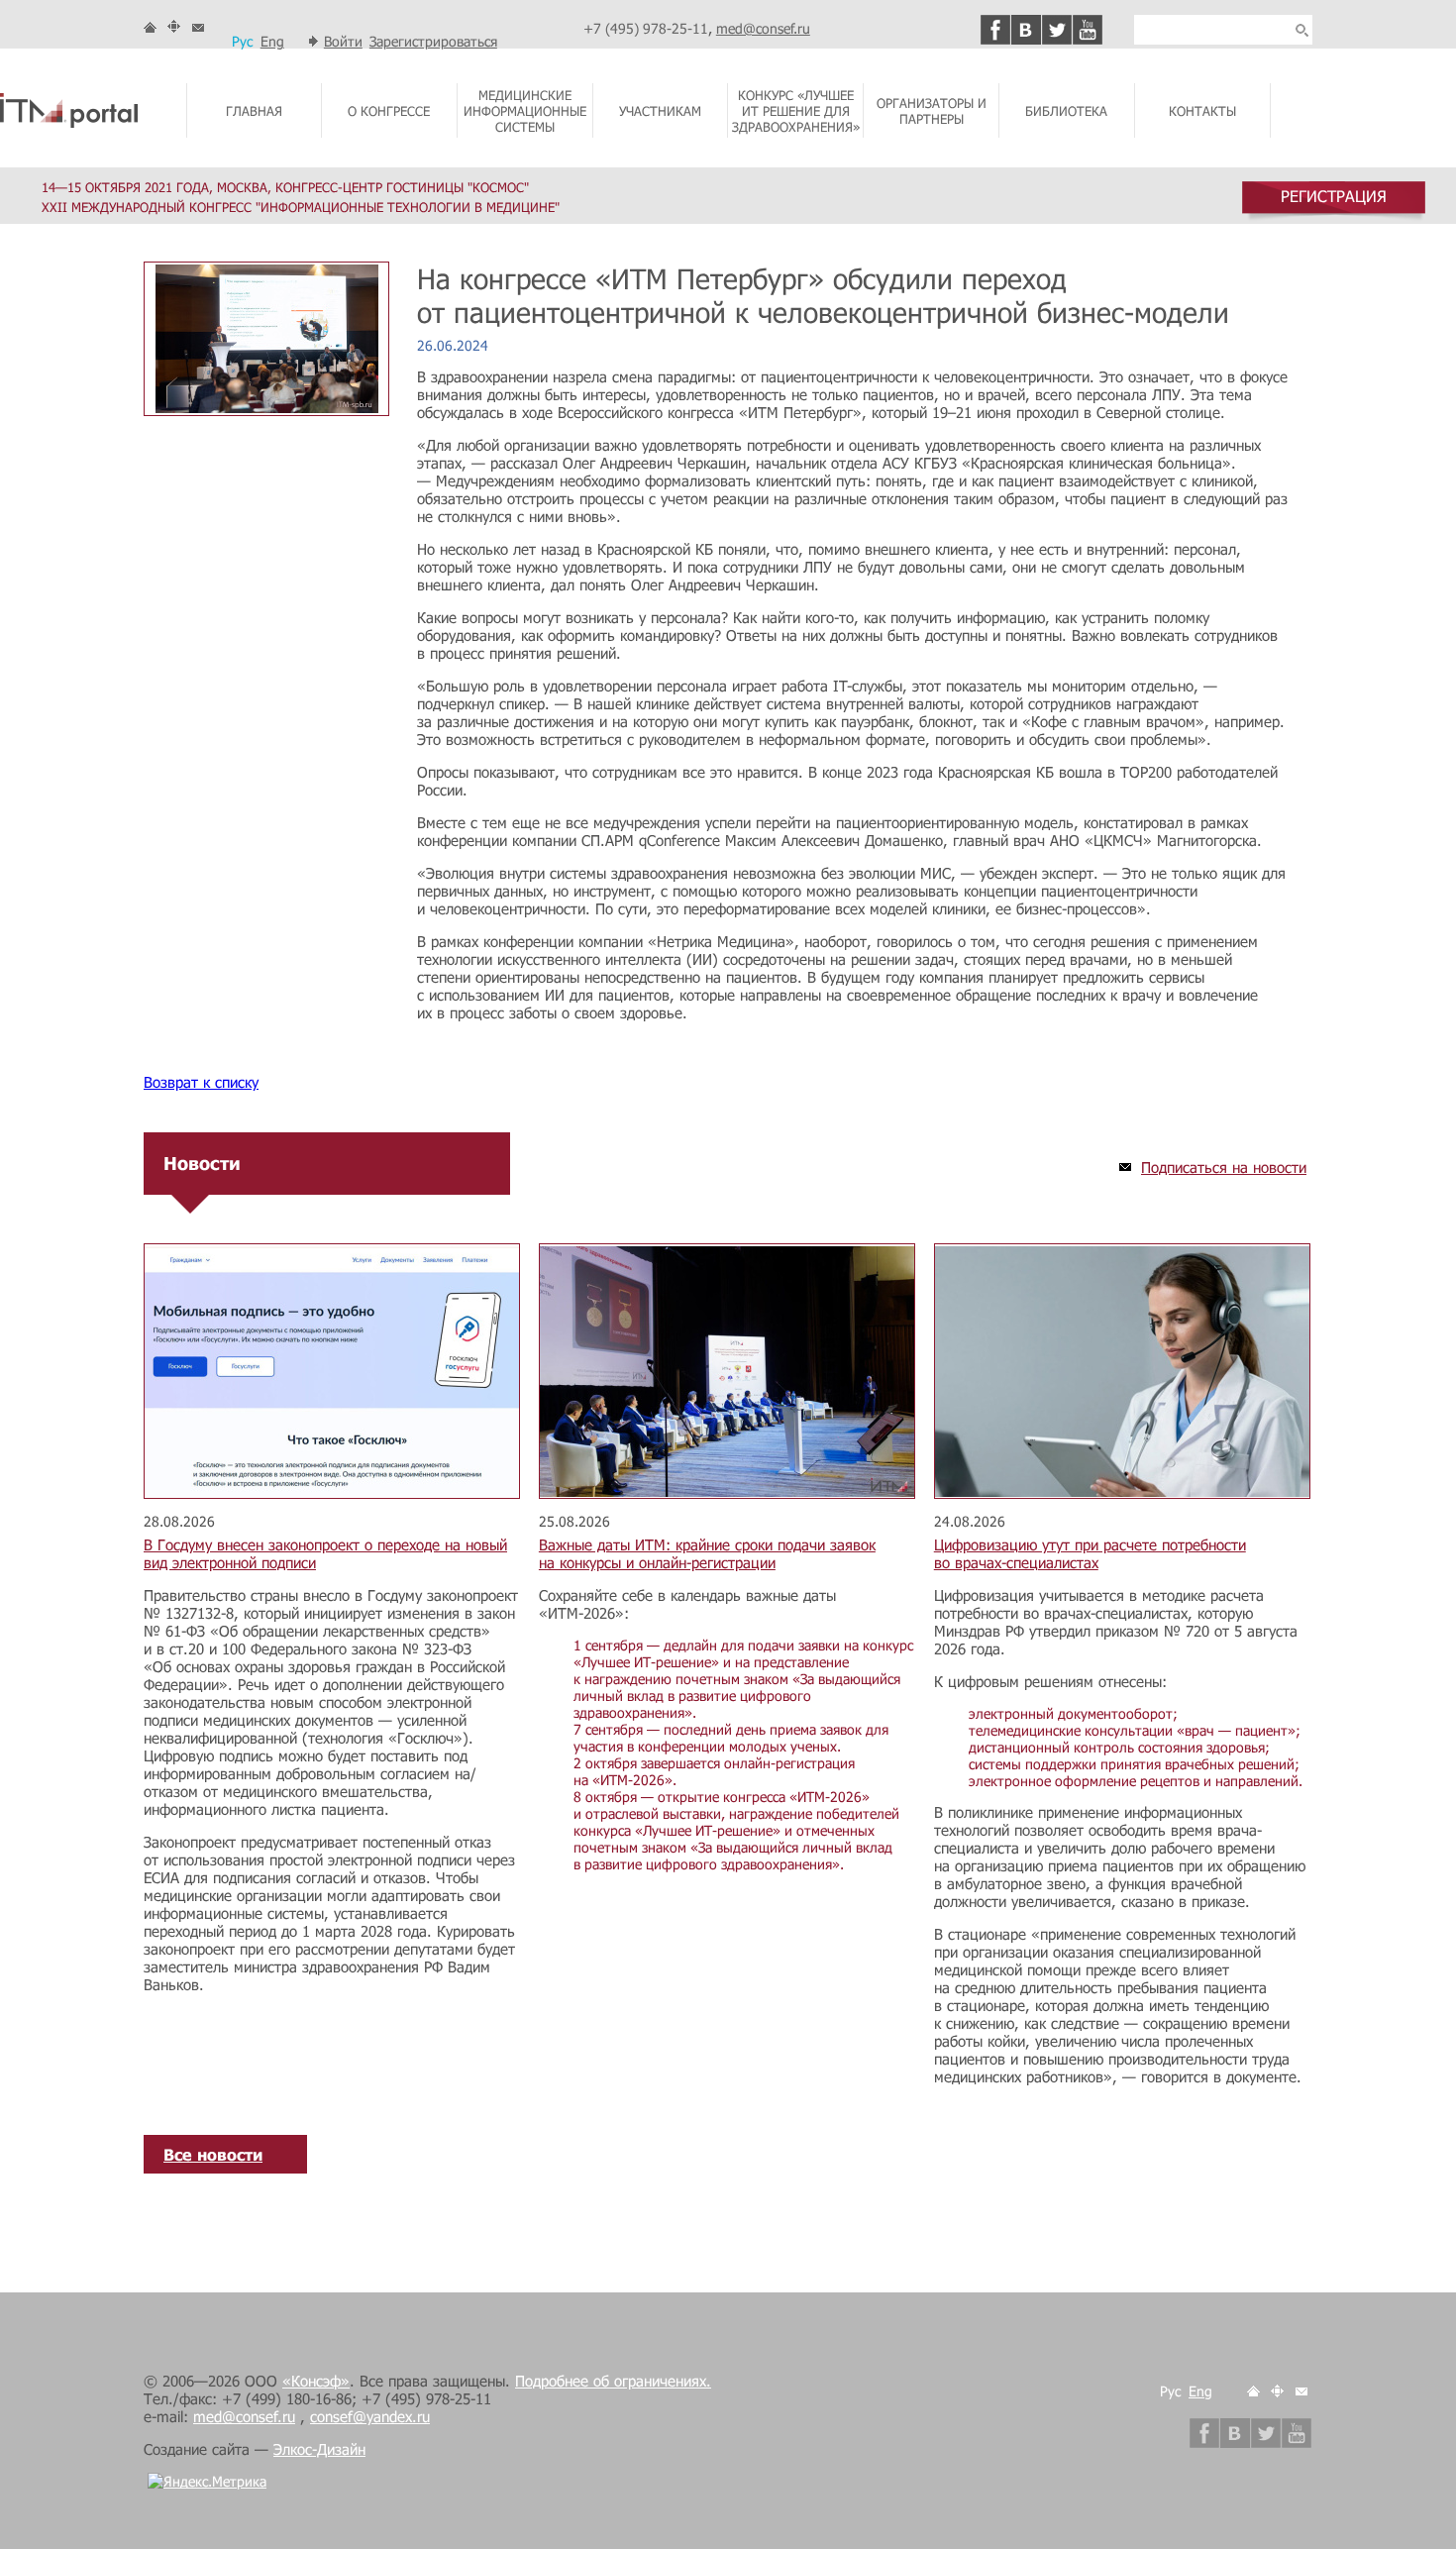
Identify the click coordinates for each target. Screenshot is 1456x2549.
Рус (242, 41)
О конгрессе (389, 111)
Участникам (660, 111)
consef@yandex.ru (370, 2416)
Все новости (213, 2154)
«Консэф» (316, 2381)
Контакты (1202, 111)
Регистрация (1334, 196)
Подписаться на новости (1224, 1167)
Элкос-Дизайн (319, 2449)
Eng (272, 41)
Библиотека (1066, 111)
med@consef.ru (763, 28)
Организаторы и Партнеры (932, 111)
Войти (343, 41)
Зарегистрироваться (433, 41)
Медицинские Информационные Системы (525, 111)
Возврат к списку (201, 1082)
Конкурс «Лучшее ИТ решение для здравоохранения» (796, 111)
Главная (254, 111)
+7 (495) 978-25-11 (646, 28)
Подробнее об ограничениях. (613, 2381)
